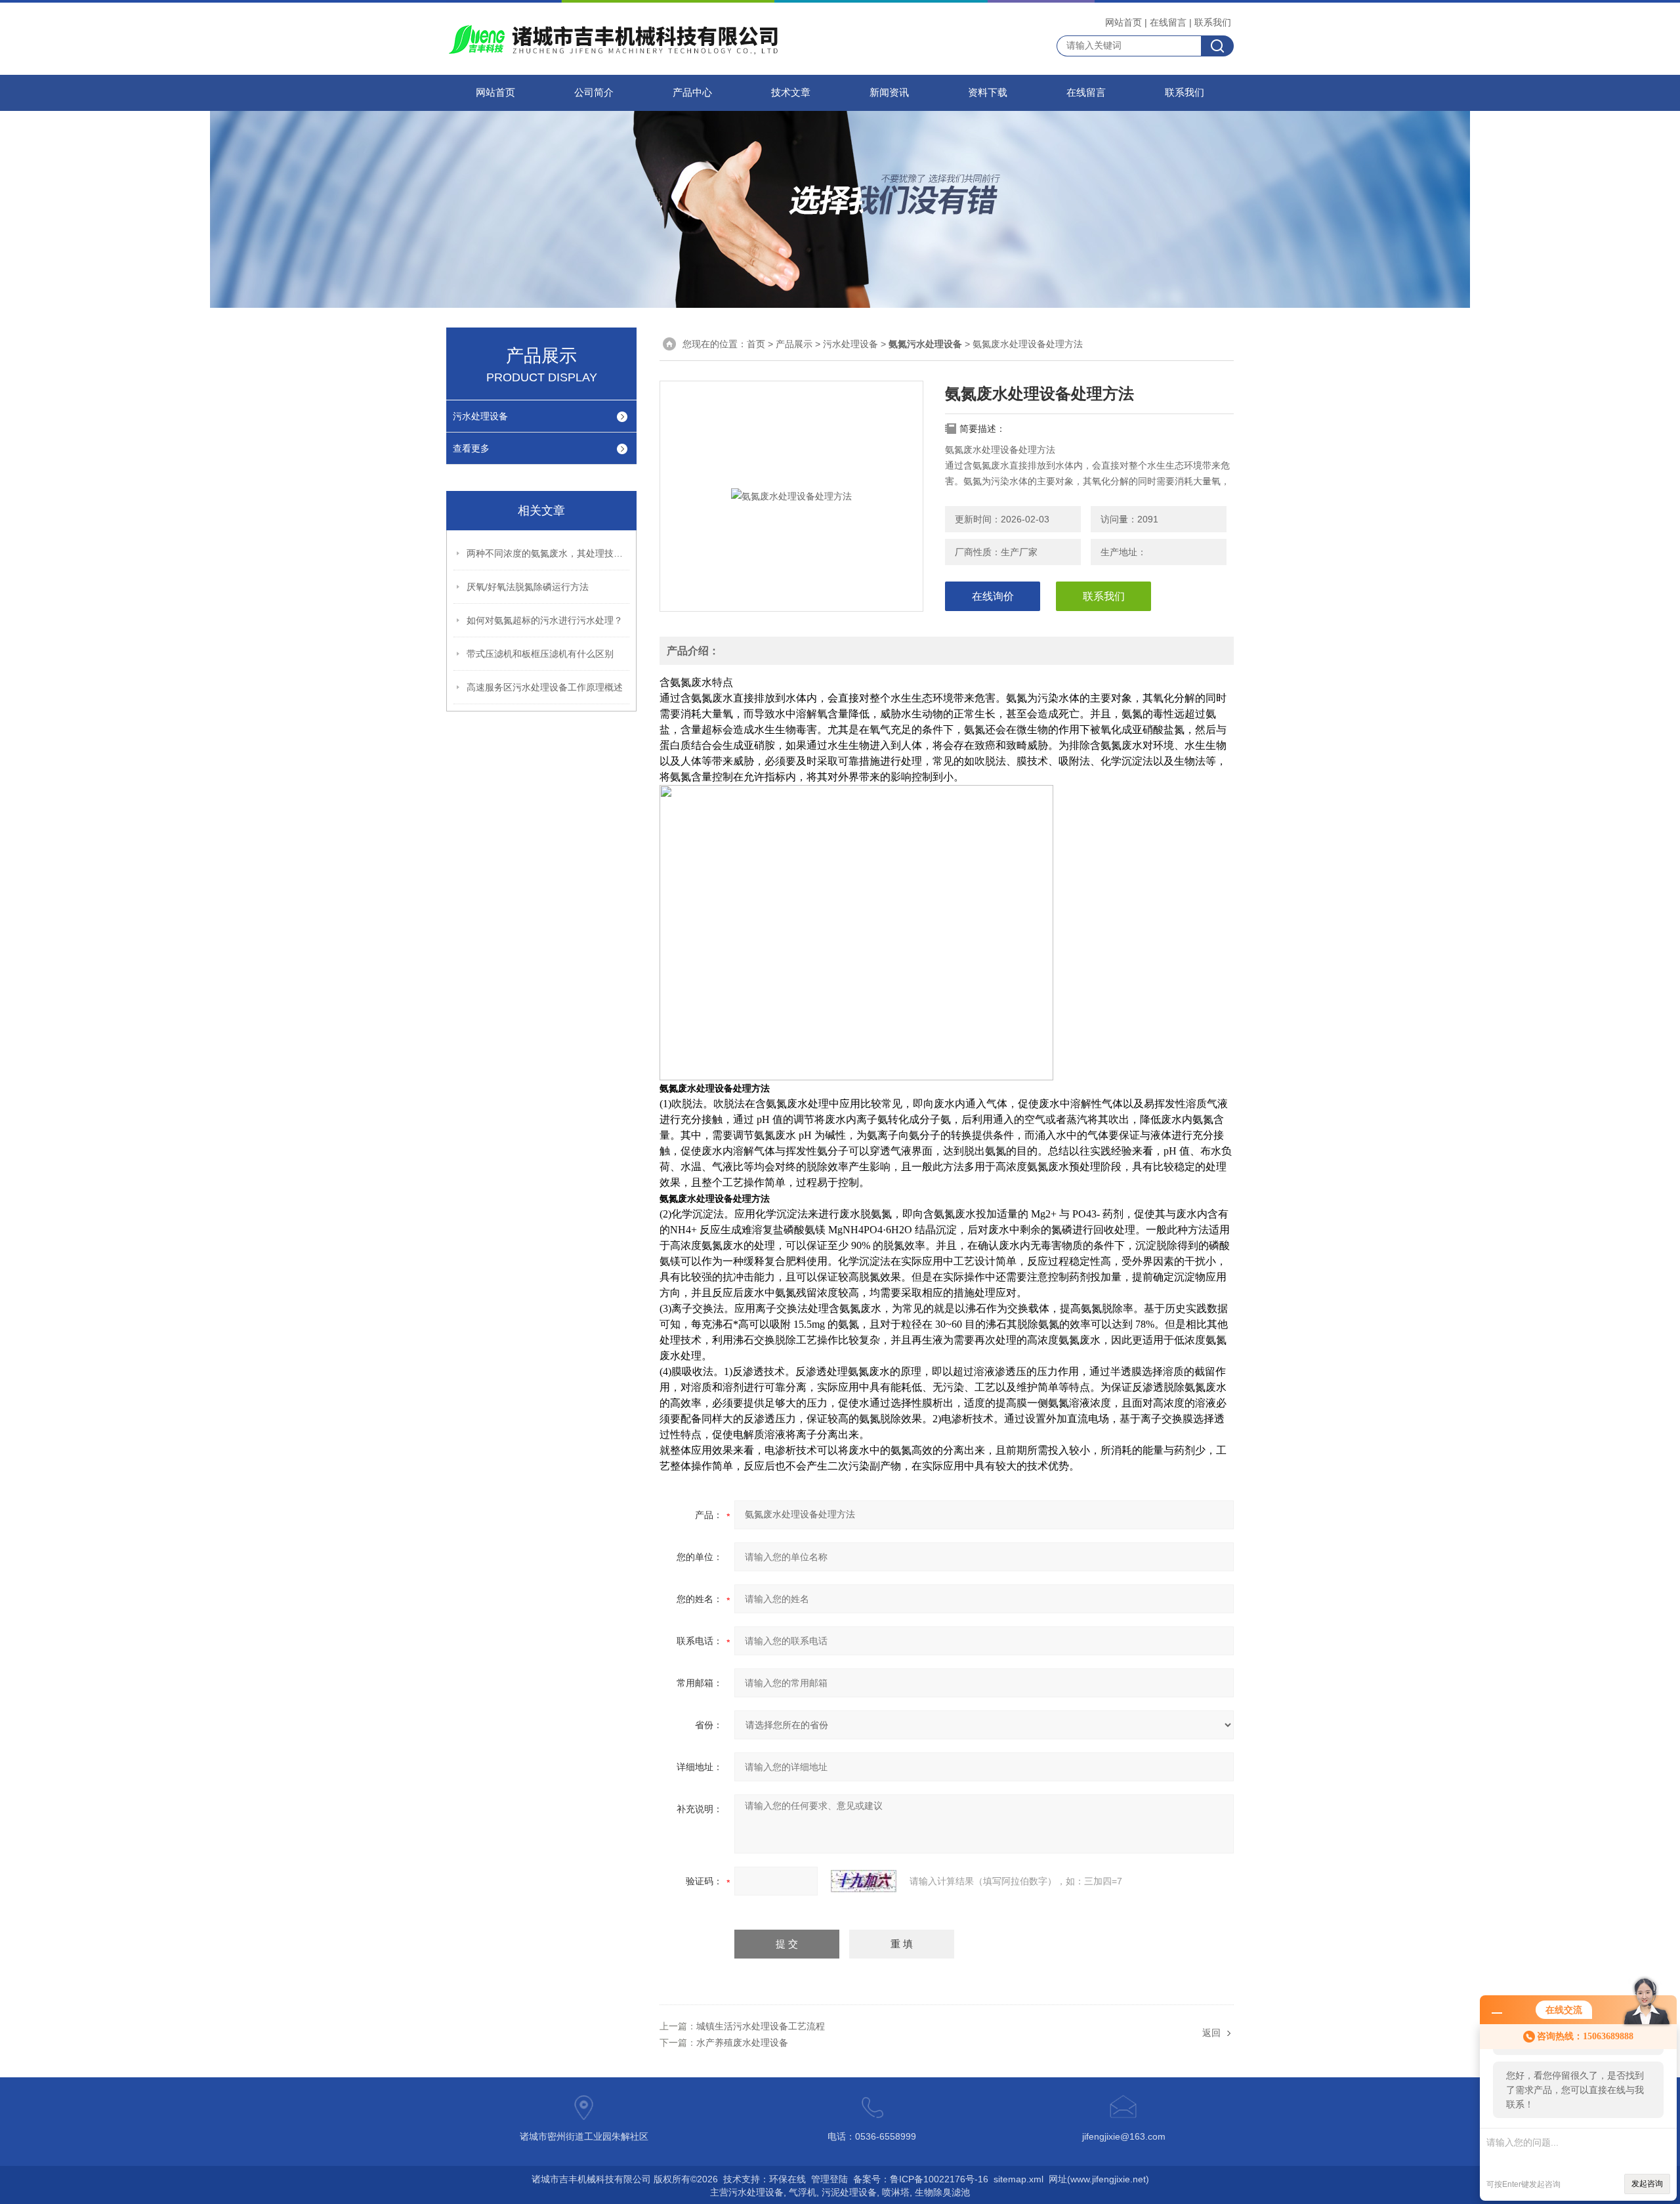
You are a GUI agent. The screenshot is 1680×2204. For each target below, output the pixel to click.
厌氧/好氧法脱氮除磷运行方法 (528, 587)
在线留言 (1168, 22)
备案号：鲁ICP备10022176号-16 (921, 2179)
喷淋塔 (896, 2192)
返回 (1211, 2033)
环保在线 (787, 2179)
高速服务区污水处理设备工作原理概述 (545, 687)
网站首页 (1123, 22)
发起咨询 (1647, 2184)
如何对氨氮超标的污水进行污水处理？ (545, 620)
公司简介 (594, 93)
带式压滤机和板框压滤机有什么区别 (540, 654)
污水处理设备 (480, 416)
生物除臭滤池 (942, 2192)
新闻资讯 (889, 93)
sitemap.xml (1018, 2179)
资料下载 (988, 93)
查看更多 (471, 448)
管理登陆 (829, 2179)
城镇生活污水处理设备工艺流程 (761, 2026)
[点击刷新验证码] (864, 1881)
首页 (756, 344)
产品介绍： (693, 651)
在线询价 (993, 596)
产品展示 (794, 344)
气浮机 (803, 2192)
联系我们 (1213, 22)
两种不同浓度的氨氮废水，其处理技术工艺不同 (549, 553)
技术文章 (791, 93)
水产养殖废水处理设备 (742, 2043)
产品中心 (692, 93)
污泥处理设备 (849, 2192)
